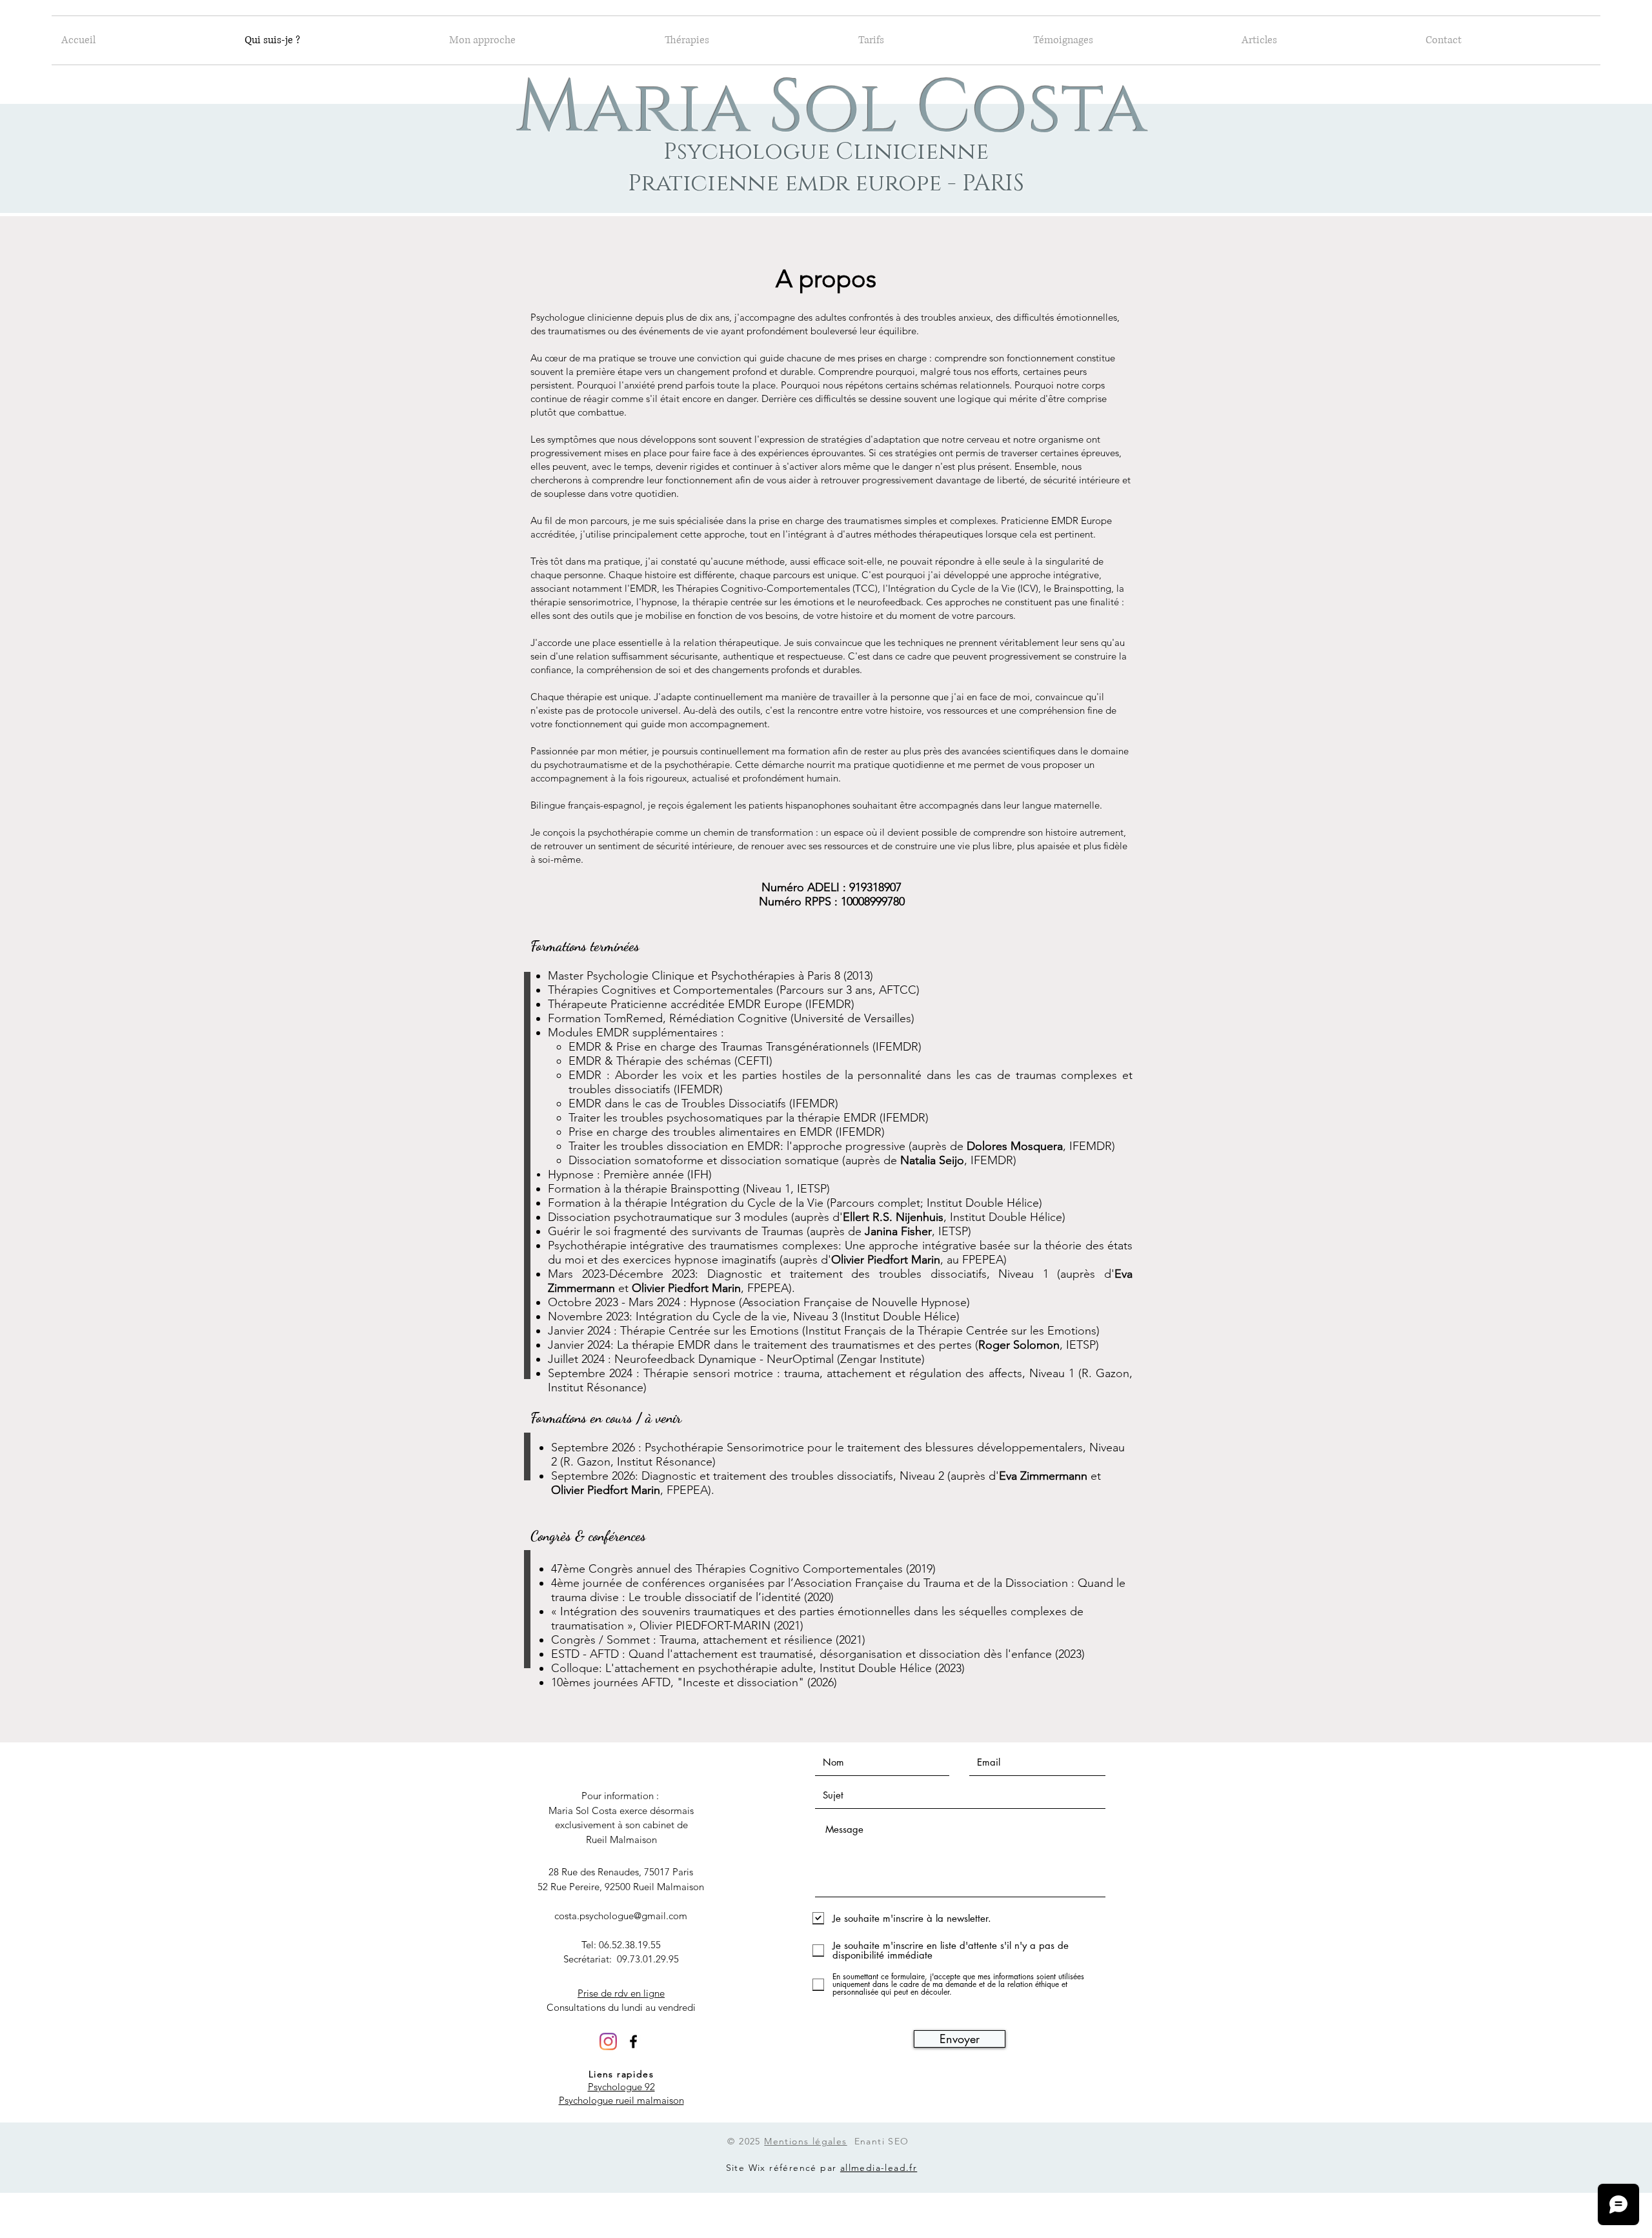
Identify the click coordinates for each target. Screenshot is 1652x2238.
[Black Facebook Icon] (633, 2041)
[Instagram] (608, 2041)
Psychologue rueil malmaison (621, 2100)
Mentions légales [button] (805, 2141)
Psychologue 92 (621, 2087)
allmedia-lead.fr (879, 2168)
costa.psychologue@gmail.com (621, 1916)
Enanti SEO (882, 2141)
